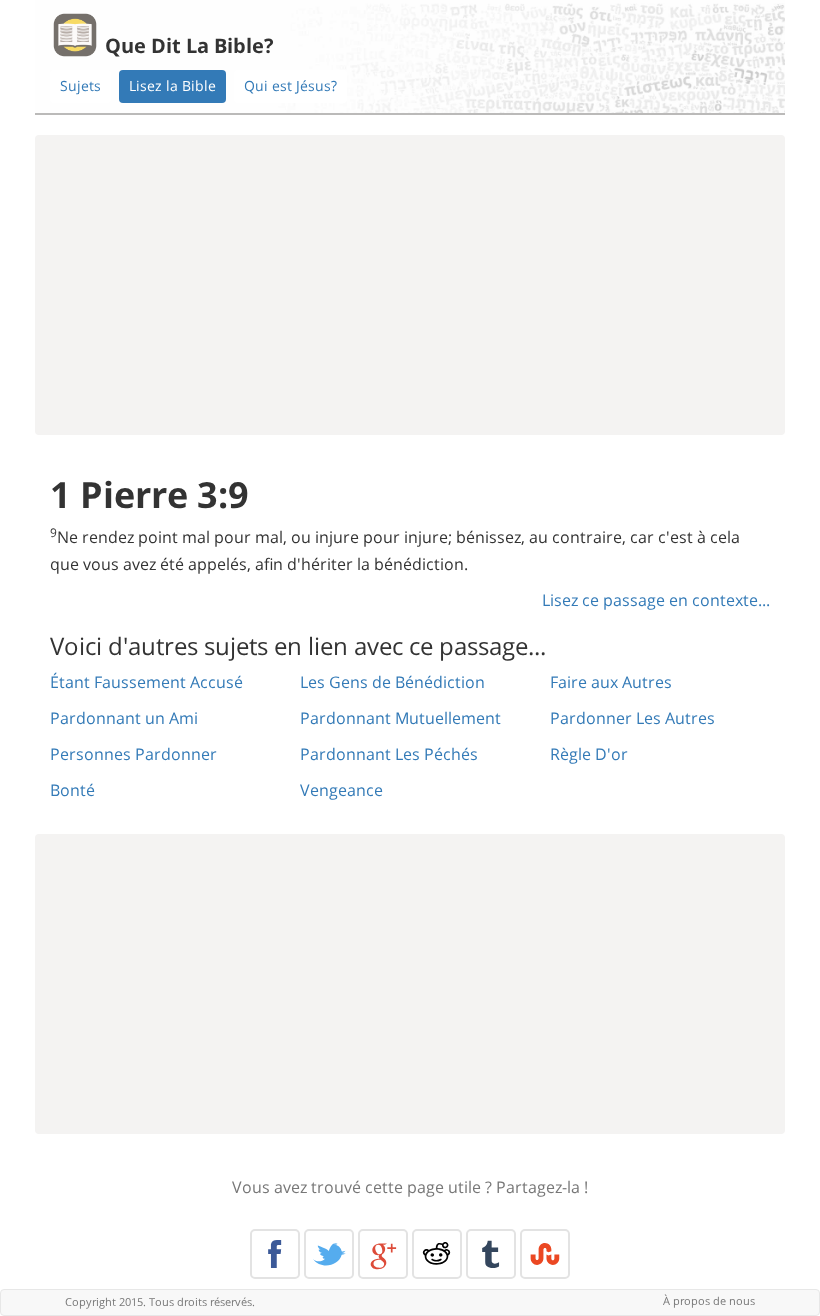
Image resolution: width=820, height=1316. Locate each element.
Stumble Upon (545, 1254)
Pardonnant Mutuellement (400, 718)
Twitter (329, 1254)
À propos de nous (709, 1300)
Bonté (72, 790)
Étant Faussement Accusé (146, 682)
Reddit (437, 1254)
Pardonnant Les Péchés (389, 754)
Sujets (80, 85)
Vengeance (341, 790)
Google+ (383, 1254)
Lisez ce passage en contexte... (656, 600)
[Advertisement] (410, 285)
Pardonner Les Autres (632, 718)
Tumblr (491, 1254)
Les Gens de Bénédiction (392, 682)
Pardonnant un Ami (124, 718)
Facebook (275, 1254)
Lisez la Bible (172, 85)
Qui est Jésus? (290, 85)
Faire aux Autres (611, 682)
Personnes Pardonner (133, 754)
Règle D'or (589, 754)
